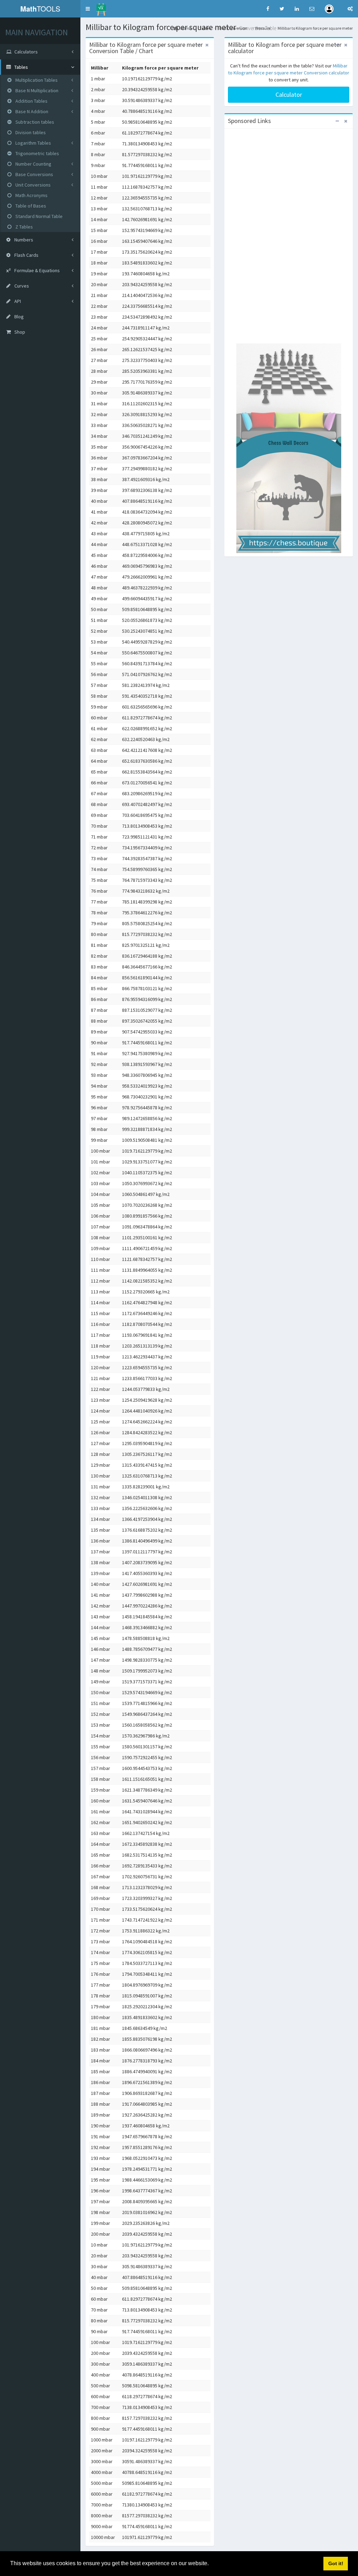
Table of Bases (30, 206)
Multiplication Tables (36, 80)
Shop (19, 332)
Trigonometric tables (37, 153)
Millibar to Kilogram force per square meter (315, 28)
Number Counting (33, 164)
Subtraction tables (34, 122)
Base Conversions (34, 174)
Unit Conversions (33, 185)
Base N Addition (31, 111)
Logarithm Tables (33, 143)
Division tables (30, 132)
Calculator (289, 95)
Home (185, 28)
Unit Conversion (233, 28)
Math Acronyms (31, 195)
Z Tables (24, 227)
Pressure (263, 28)
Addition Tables (31, 101)
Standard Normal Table (38, 216)
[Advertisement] (289, 237)
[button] (88, 9)
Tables (205, 28)
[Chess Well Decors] (289, 448)
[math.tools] (101, 7)
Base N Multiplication (36, 90)
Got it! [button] (336, 2563)
